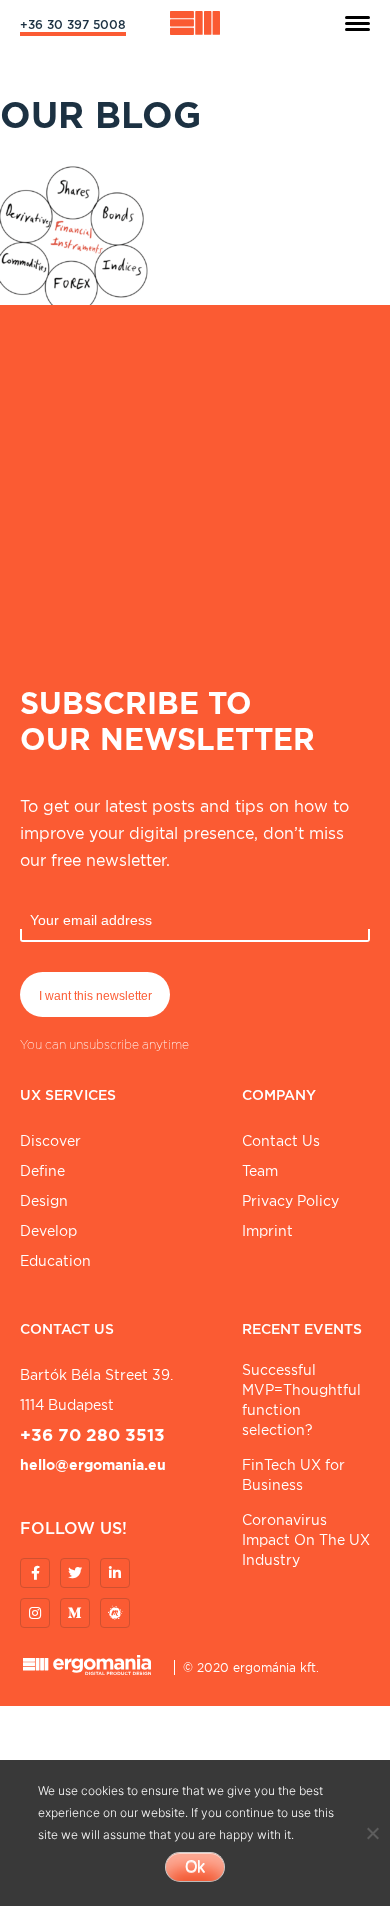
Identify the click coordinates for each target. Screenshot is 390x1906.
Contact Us (281, 1141)
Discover (50, 1141)
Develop (48, 1231)
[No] (372, 1833)
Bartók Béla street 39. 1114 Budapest (96, 1390)
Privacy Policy (290, 1201)
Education (55, 1261)
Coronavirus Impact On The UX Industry (306, 1540)
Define (42, 1171)
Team (260, 1171)
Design (44, 1201)
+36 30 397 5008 (73, 24)
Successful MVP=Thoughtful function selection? (301, 1400)
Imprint (267, 1231)
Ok (195, 1866)
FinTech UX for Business (293, 1475)
